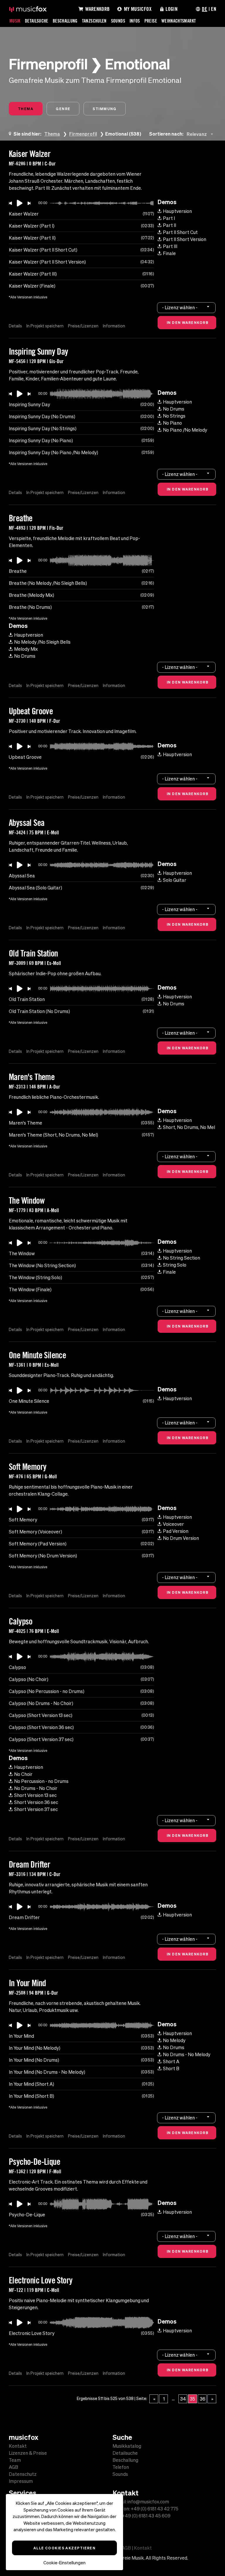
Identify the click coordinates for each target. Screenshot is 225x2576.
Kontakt (18, 2446)
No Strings (174, 416)
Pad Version (176, 1531)
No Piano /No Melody (185, 430)
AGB (13, 2467)
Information (114, 326)
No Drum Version (181, 1538)
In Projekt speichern (45, 326)
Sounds (118, 21)
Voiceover (173, 1524)
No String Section (181, 1258)
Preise (151, 21)
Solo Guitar (175, 880)
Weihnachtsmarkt (179, 21)
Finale (169, 253)
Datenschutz (23, 2474)
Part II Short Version (185, 239)
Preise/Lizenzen (83, 326)
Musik (15, 21)
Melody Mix (26, 649)
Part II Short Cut (180, 232)
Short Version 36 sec (36, 1802)
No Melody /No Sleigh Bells (42, 642)
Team (15, 2460)
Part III (170, 246)
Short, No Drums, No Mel (189, 1127)
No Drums (174, 409)
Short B (171, 2068)
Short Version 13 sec (35, 1795)
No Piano (172, 423)
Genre (63, 109)
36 (203, 2399)
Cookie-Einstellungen (64, 2563)
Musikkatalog (127, 2446)
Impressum (21, 2481)
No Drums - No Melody (187, 2054)
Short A (171, 2061)
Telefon (121, 2467)
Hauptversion (177, 211)
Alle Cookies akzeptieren (65, 2548)
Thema (26, 109)
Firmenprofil (83, 134)
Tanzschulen (94, 21)
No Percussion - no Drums (41, 1781)
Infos (135, 21)
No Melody (174, 2040)
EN (214, 9)
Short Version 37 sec (36, 1809)
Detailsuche (37, 21)
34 (183, 2399)
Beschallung (65, 21)
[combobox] (201, 134)
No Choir (23, 1774)
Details (15, 326)
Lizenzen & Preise (28, 2453)
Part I (169, 218)
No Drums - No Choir (36, 1788)
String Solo (175, 1265)
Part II (169, 225)
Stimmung (105, 109)
